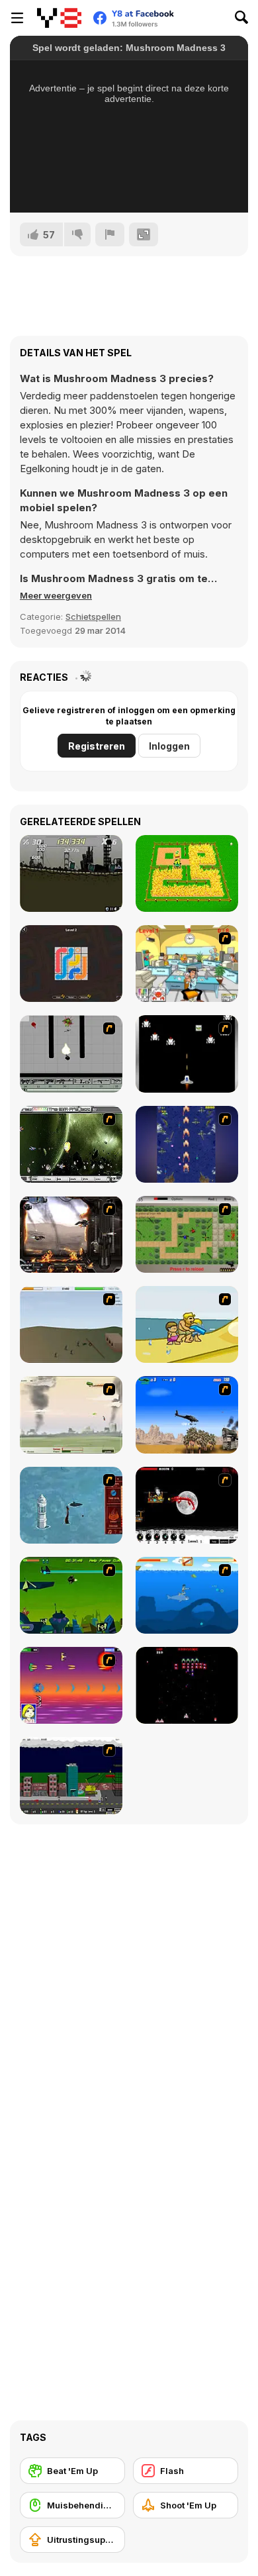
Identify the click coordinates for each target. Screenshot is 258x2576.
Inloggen (169, 746)
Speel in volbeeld (129, 185)
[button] (56, 595)
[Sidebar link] (17, 18)
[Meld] (110, 234)
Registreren (97, 746)
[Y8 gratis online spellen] (59, 18)
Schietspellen (93, 617)
